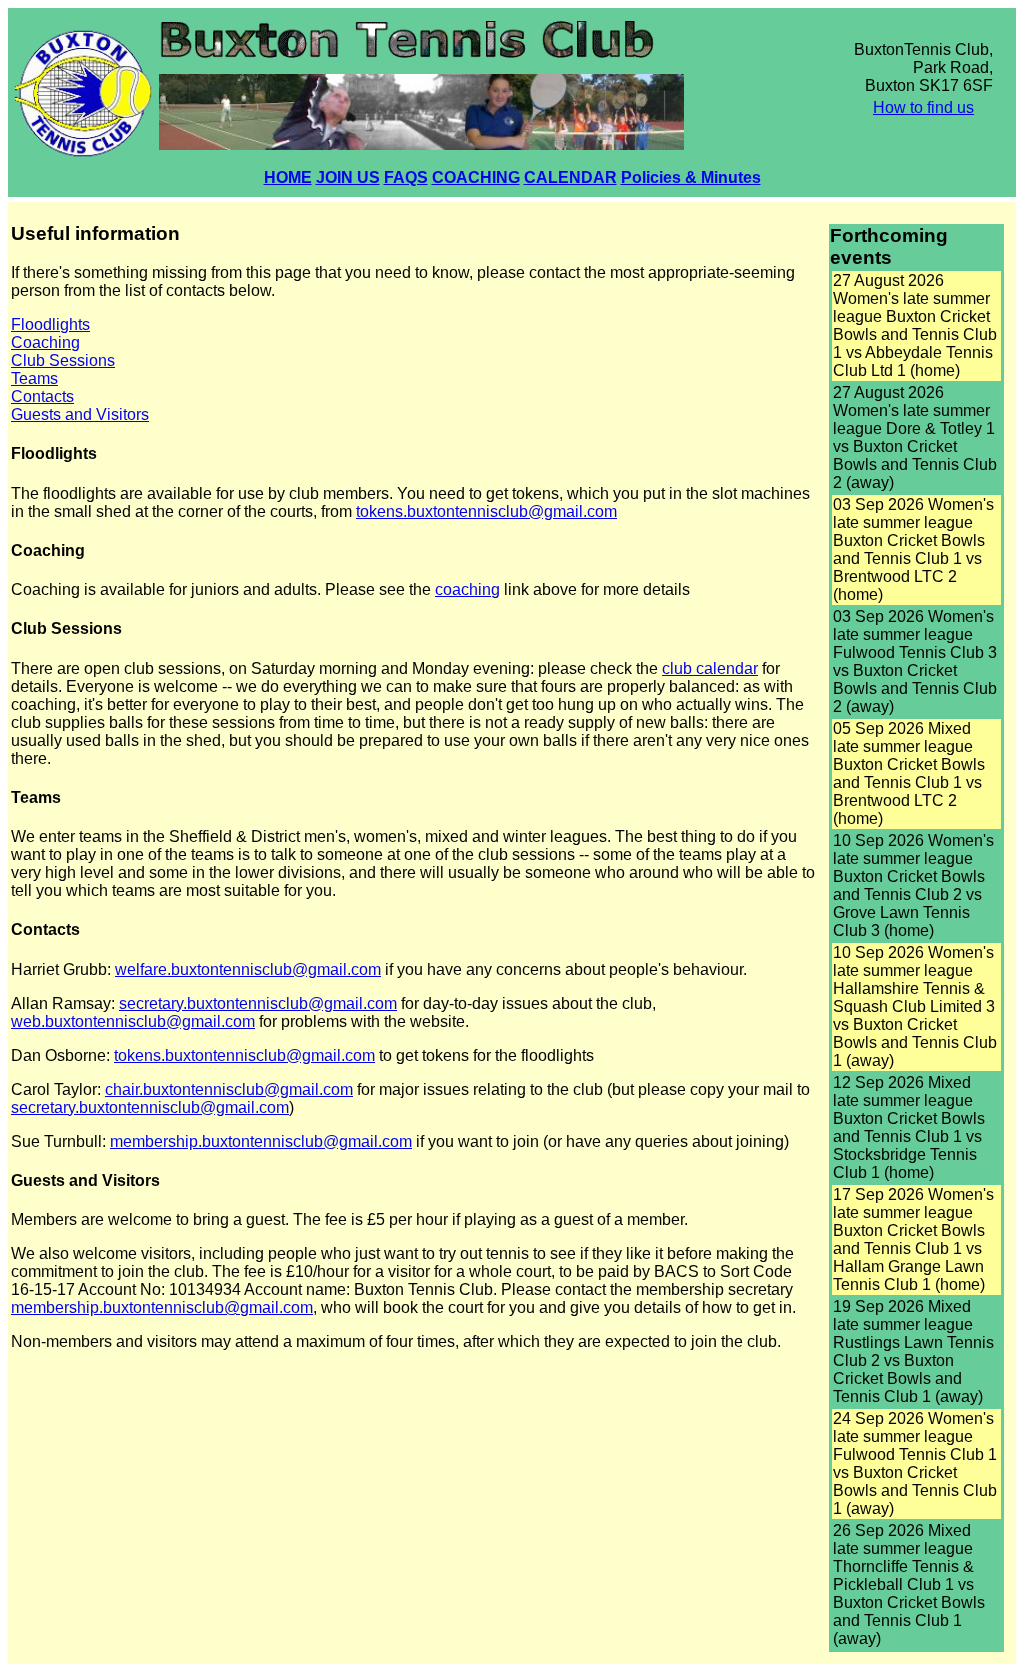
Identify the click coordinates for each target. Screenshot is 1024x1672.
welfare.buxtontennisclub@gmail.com (248, 969)
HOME (288, 177)
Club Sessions (63, 360)
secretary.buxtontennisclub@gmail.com (258, 1003)
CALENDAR (570, 177)
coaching (467, 589)
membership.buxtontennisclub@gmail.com (261, 1141)
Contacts (42, 396)
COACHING (476, 177)
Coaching (45, 342)
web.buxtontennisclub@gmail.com (133, 1021)
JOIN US (348, 177)
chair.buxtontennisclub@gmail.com (229, 1089)
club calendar (710, 668)
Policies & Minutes (691, 177)
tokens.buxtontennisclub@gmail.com (486, 511)
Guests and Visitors (80, 414)
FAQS (406, 177)
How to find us (923, 107)
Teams (34, 378)
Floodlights (50, 324)
